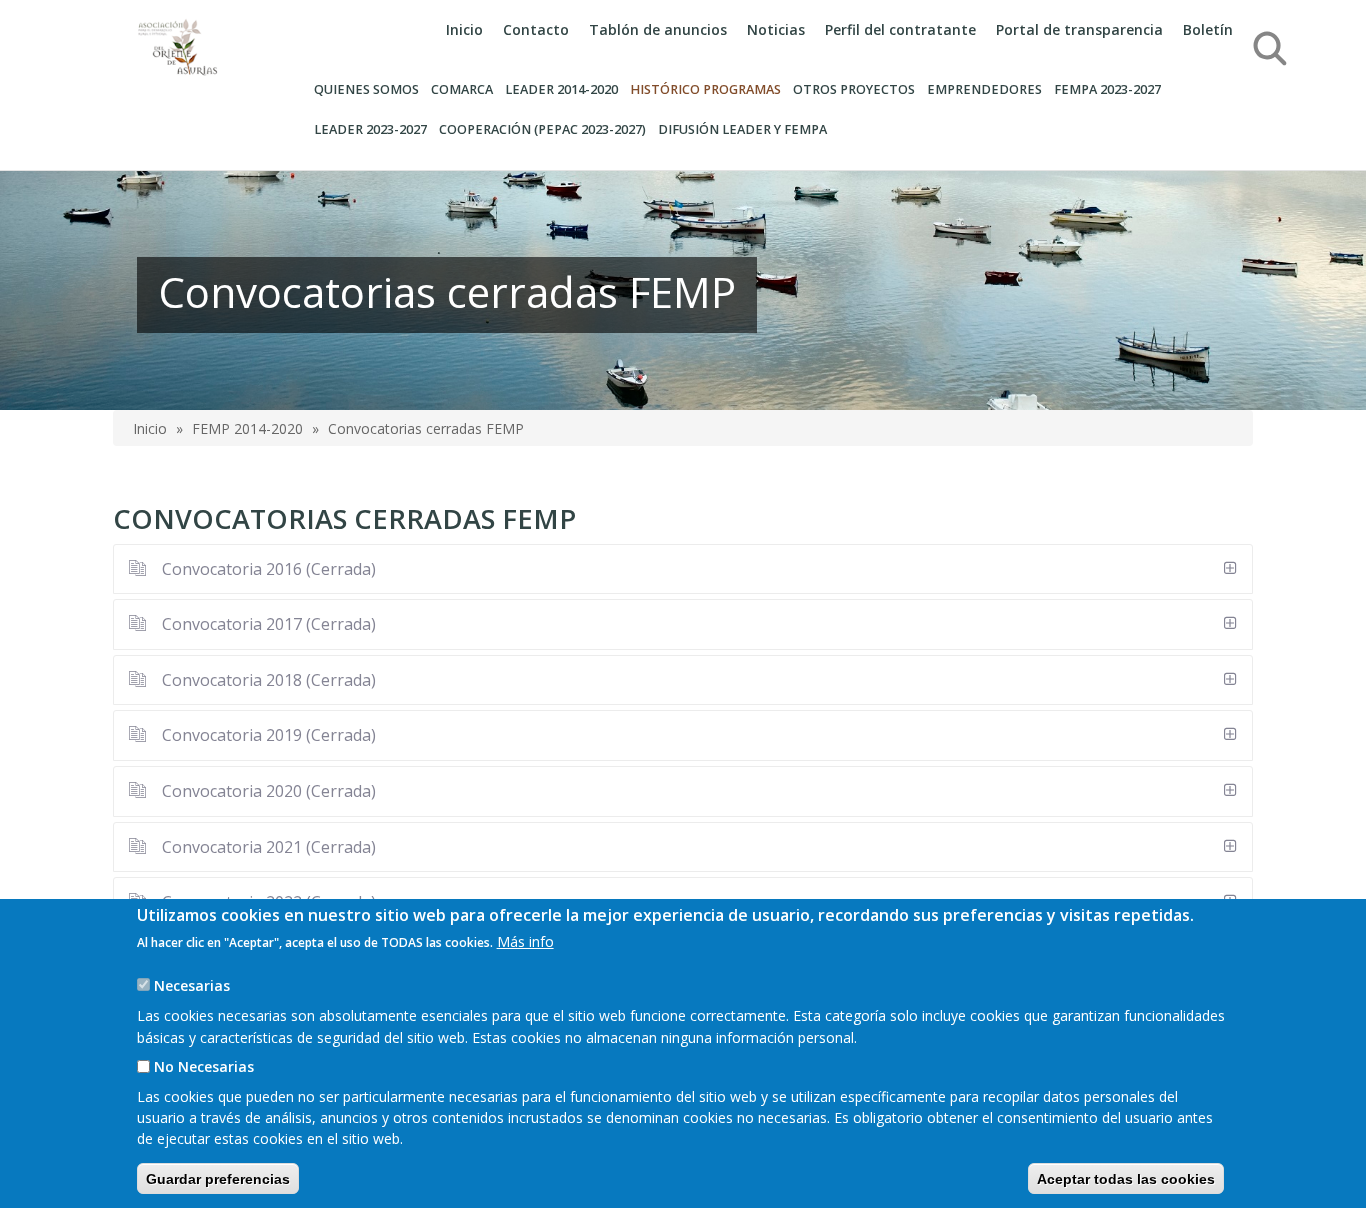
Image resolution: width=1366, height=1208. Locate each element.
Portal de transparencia (1079, 29)
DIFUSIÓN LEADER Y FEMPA (742, 129)
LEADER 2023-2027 (370, 129)
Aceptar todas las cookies (1126, 1178)
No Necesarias (204, 1066)
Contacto (536, 29)
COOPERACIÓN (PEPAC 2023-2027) (542, 129)
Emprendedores (984, 89)
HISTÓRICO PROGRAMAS (705, 89)
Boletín (1208, 29)
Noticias (776, 29)
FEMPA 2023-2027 (1107, 89)
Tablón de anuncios (658, 29)
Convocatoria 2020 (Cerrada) (267, 791)
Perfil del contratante (900, 29)
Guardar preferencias (218, 1178)
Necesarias (192, 985)
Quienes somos (366, 89)
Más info (525, 941)
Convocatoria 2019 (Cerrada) (267, 735)
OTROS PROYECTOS (854, 89)
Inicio (464, 29)
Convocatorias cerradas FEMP (426, 428)
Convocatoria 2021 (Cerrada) (267, 847)
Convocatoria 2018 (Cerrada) (267, 680)
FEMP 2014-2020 (247, 428)
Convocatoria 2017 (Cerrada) (267, 624)
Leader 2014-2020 (561, 89)
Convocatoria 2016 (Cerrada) (267, 569)
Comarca (462, 89)
